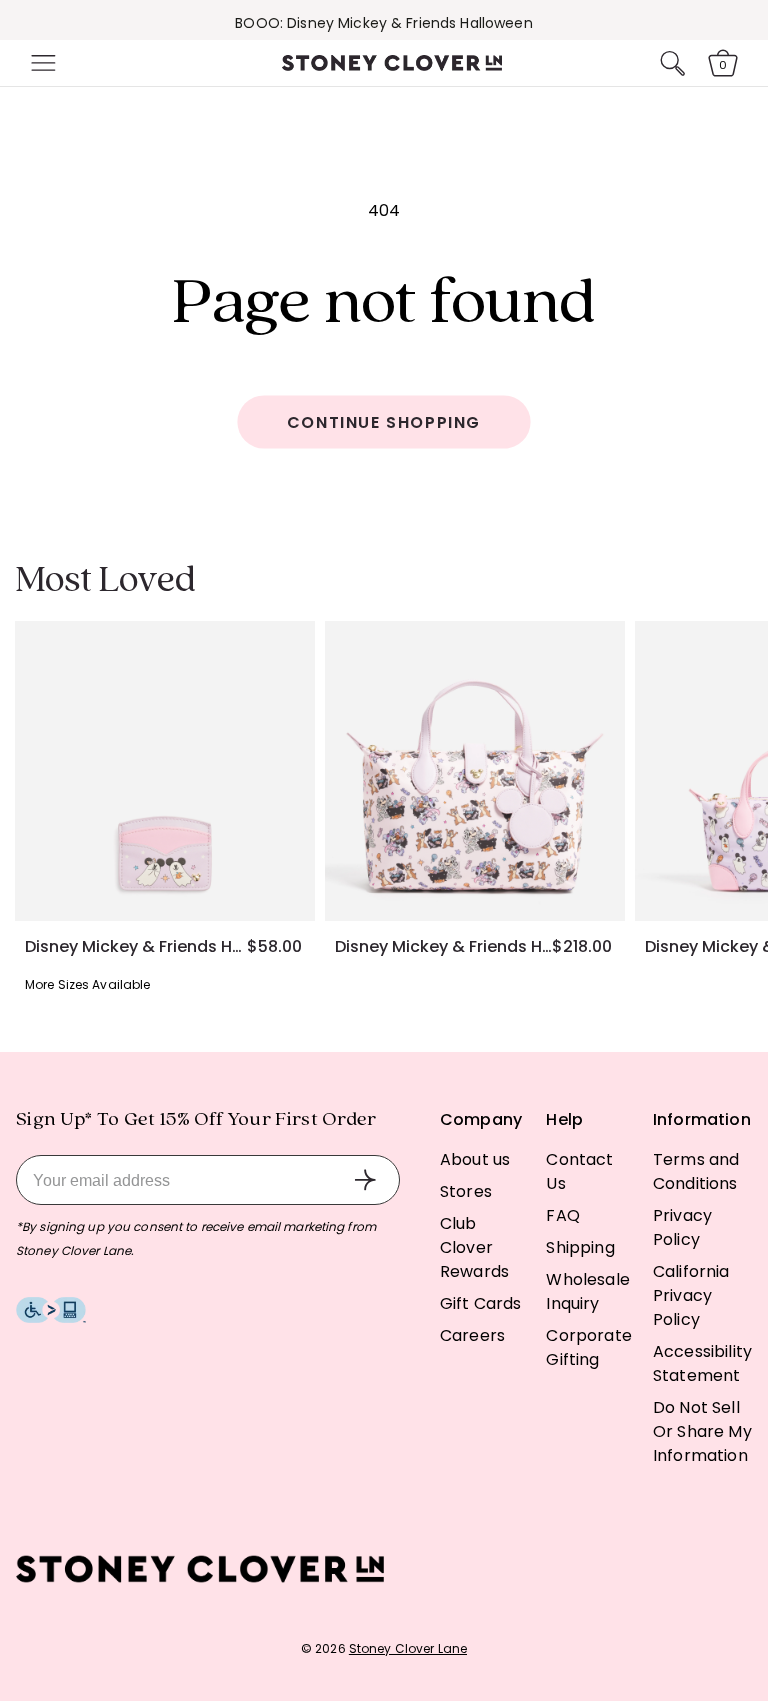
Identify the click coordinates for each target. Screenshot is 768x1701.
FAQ (562, 1215)
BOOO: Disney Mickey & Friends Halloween (383, 23)
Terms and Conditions (696, 1171)
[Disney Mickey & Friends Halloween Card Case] (165, 771)
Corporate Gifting (588, 1347)
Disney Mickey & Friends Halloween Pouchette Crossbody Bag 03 (443, 947)
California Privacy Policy (691, 1295)
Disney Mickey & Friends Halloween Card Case (136, 947)
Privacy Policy (682, 1227)
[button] (41, 63)
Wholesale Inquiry (587, 1291)
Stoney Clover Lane (408, 1648)
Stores (466, 1191)
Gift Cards (481, 1303)
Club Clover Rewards (474, 1247)
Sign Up (365, 1180)
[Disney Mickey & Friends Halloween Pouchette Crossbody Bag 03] (475, 771)
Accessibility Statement (702, 1363)
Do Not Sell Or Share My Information (702, 1431)
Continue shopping (384, 422)
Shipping (580, 1247)
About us (475, 1159)
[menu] (41, 63)
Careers (472, 1335)
